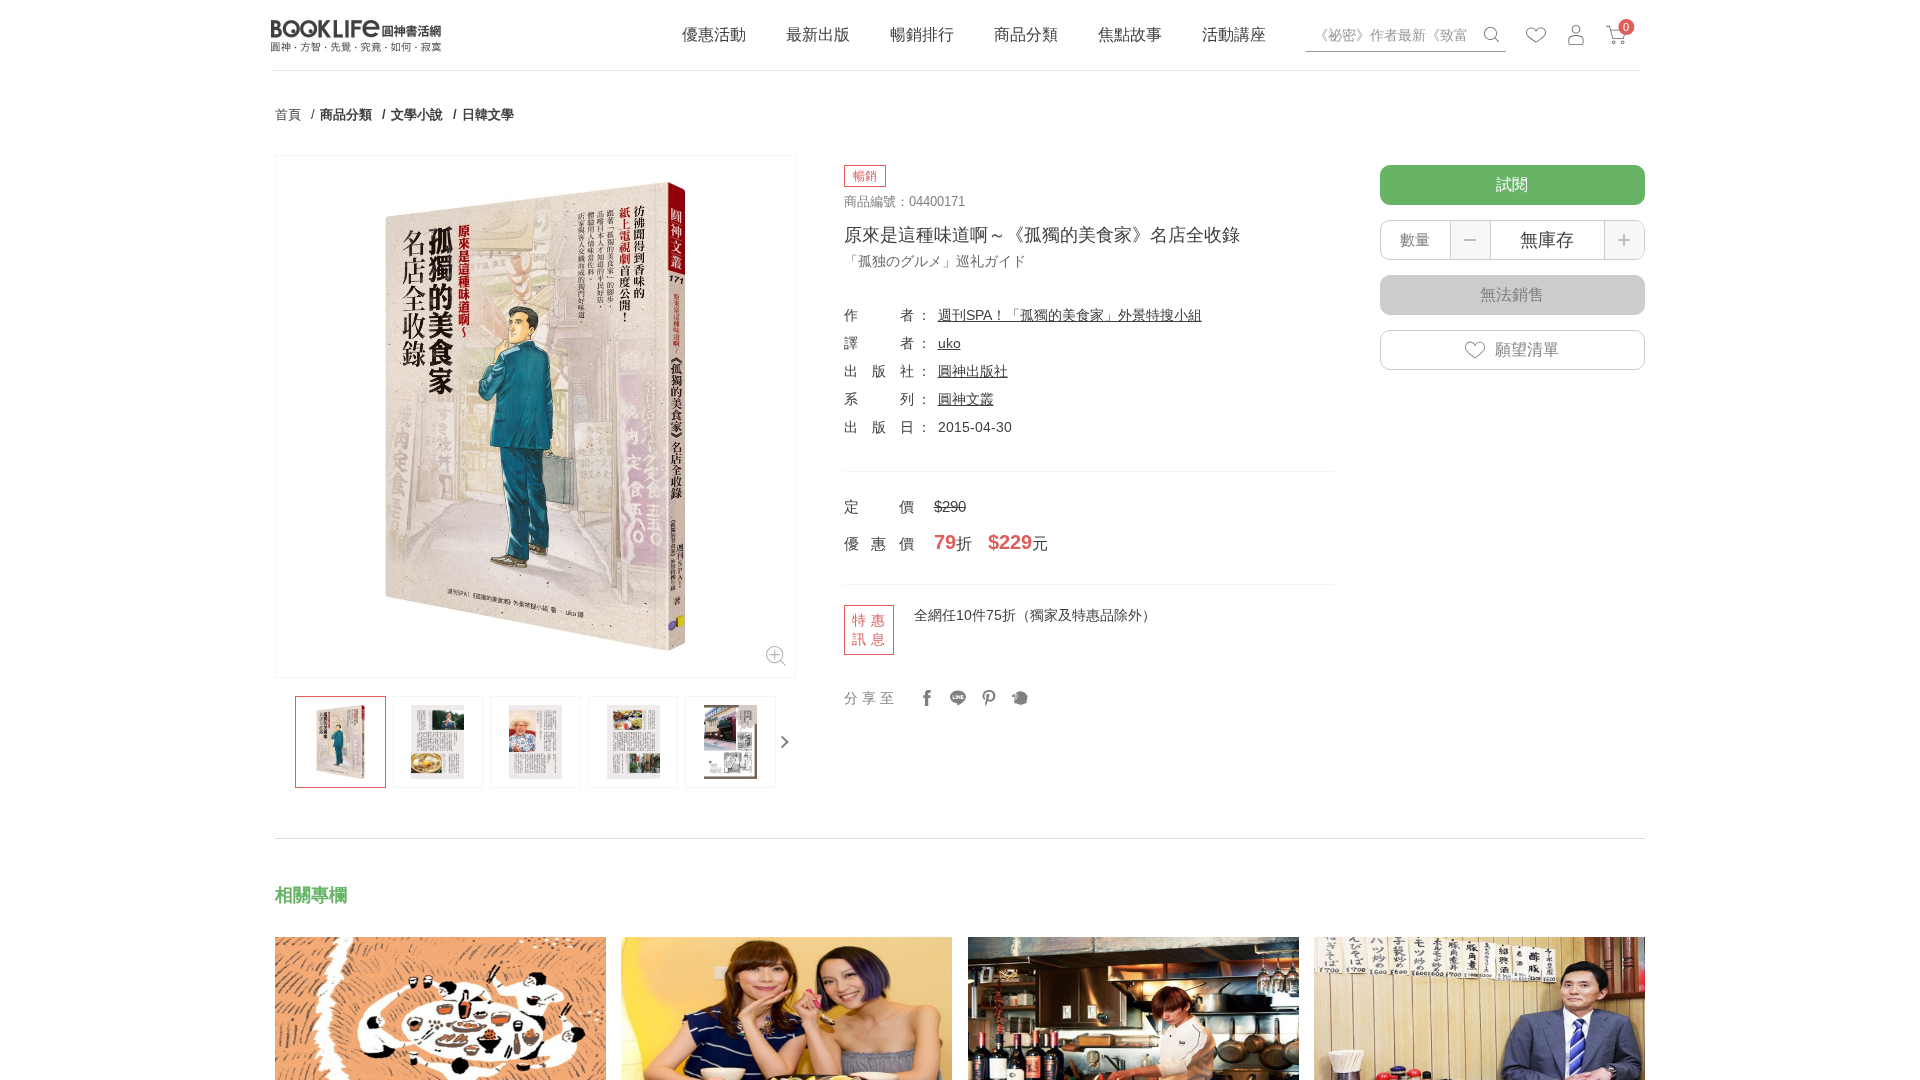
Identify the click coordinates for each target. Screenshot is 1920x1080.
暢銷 (865, 176)
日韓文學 (488, 114)
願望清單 (1527, 349)
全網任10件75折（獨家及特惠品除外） (1035, 615)
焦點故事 (1130, 34)
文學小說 (417, 114)
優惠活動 (714, 34)
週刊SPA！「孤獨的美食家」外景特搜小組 (1070, 315)
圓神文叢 (966, 399)
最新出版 (818, 34)
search (1491, 35)
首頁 (288, 114)
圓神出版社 (973, 371)
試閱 (1512, 184)
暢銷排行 (922, 34)
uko (949, 343)
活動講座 (1234, 34)
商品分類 (1026, 34)
